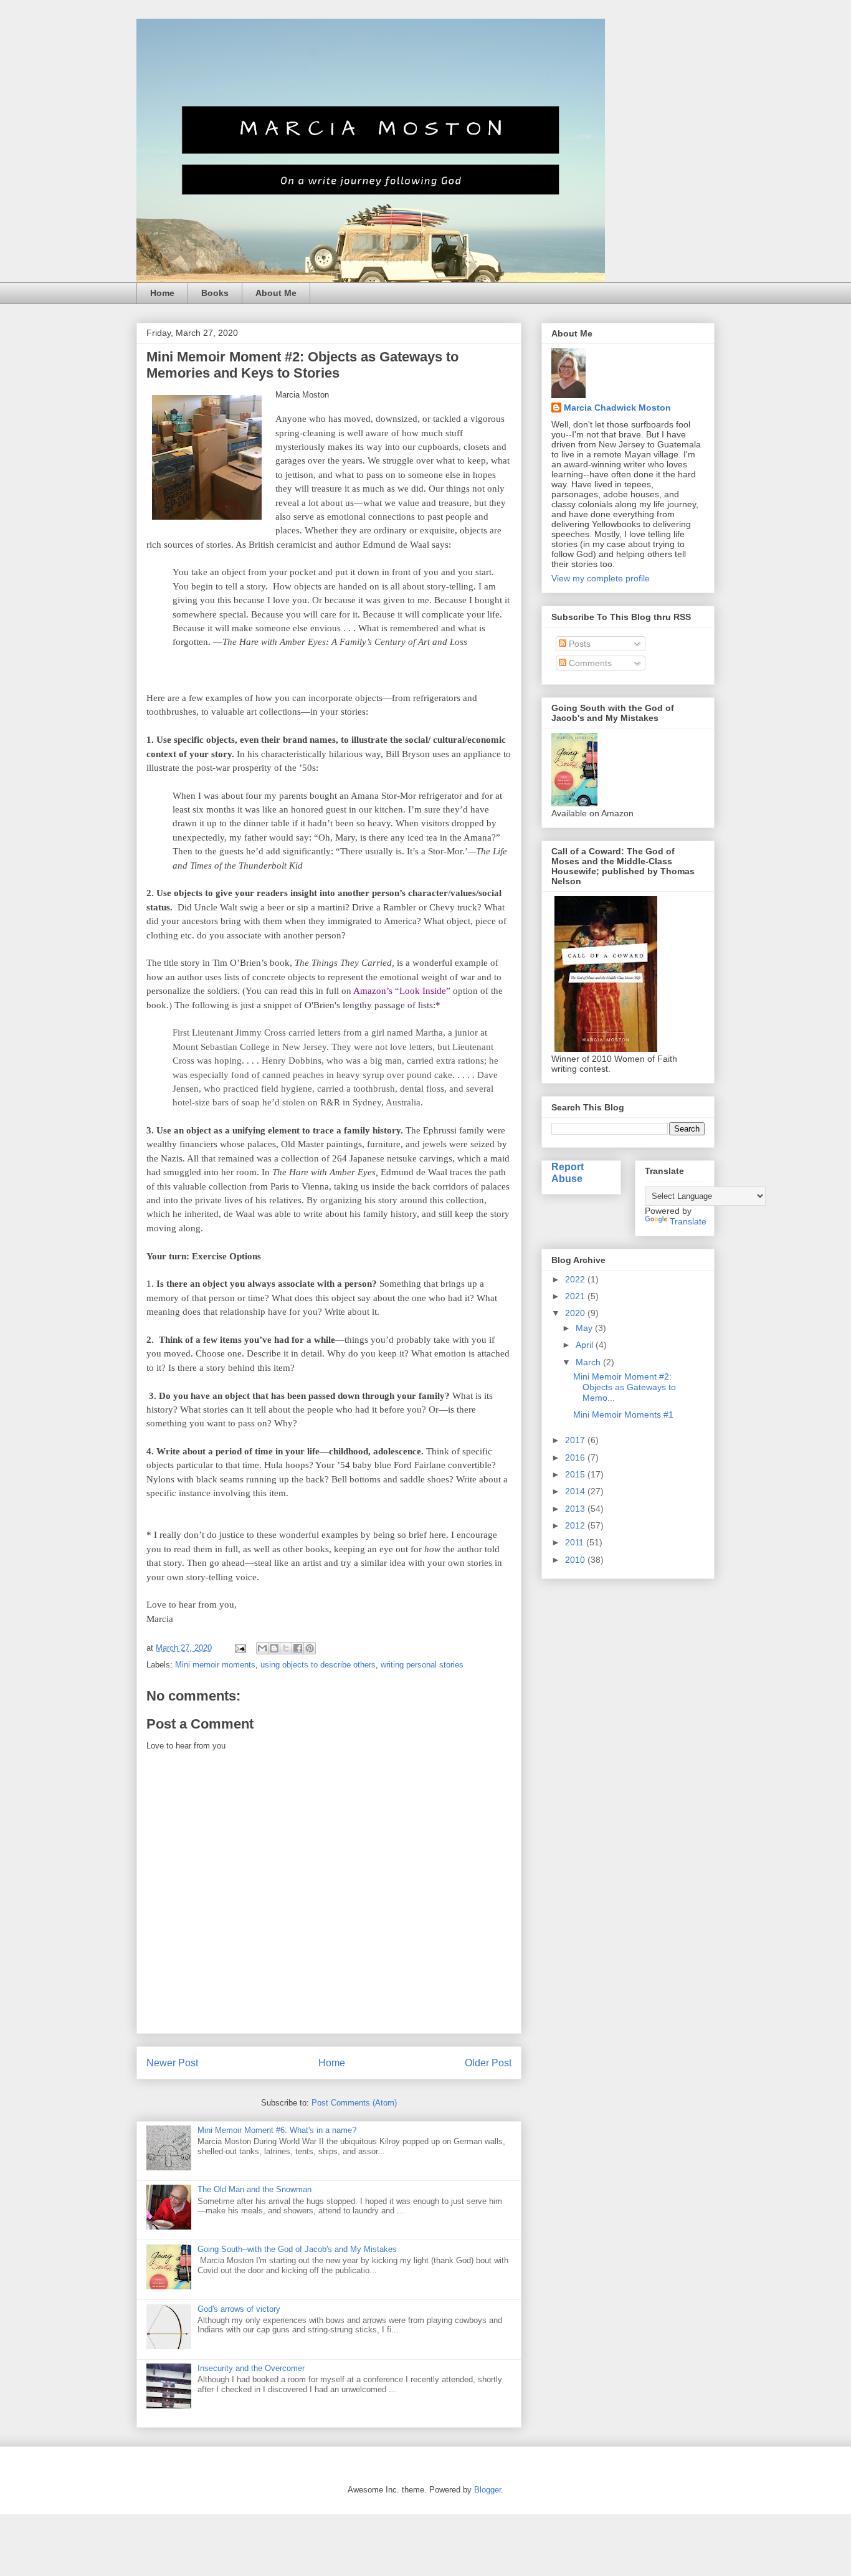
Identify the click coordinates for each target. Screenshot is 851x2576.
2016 (576, 1457)
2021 (576, 1296)
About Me (276, 293)
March (589, 1362)
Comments (589, 663)
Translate (688, 1221)
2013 (576, 1509)
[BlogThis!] (274, 1648)
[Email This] (262, 1648)
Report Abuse (568, 1172)
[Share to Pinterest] (310, 1648)
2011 (576, 1542)
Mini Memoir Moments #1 (623, 1414)
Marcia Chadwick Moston (617, 408)
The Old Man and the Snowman (254, 2189)
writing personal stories (422, 1665)
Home (162, 293)
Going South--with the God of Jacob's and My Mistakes (297, 2249)
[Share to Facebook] (298, 1648)
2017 (576, 1440)
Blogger (487, 2490)
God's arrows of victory (239, 2309)
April (586, 1345)
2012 (576, 1525)
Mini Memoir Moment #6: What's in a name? (277, 2130)
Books (215, 293)
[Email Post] (240, 1648)
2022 (576, 1279)
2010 (576, 1560)
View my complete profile (601, 578)
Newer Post (172, 2063)
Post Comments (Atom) (354, 2103)
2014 (576, 1491)
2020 (576, 1313)
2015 (576, 1474)
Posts (578, 644)
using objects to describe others (318, 1665)
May (585, 1328)
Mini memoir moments (215, 1665)
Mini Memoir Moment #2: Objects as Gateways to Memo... (625, 1387)
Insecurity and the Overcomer (251, 2368)
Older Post (488, 2063)
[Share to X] (286, 1648)
